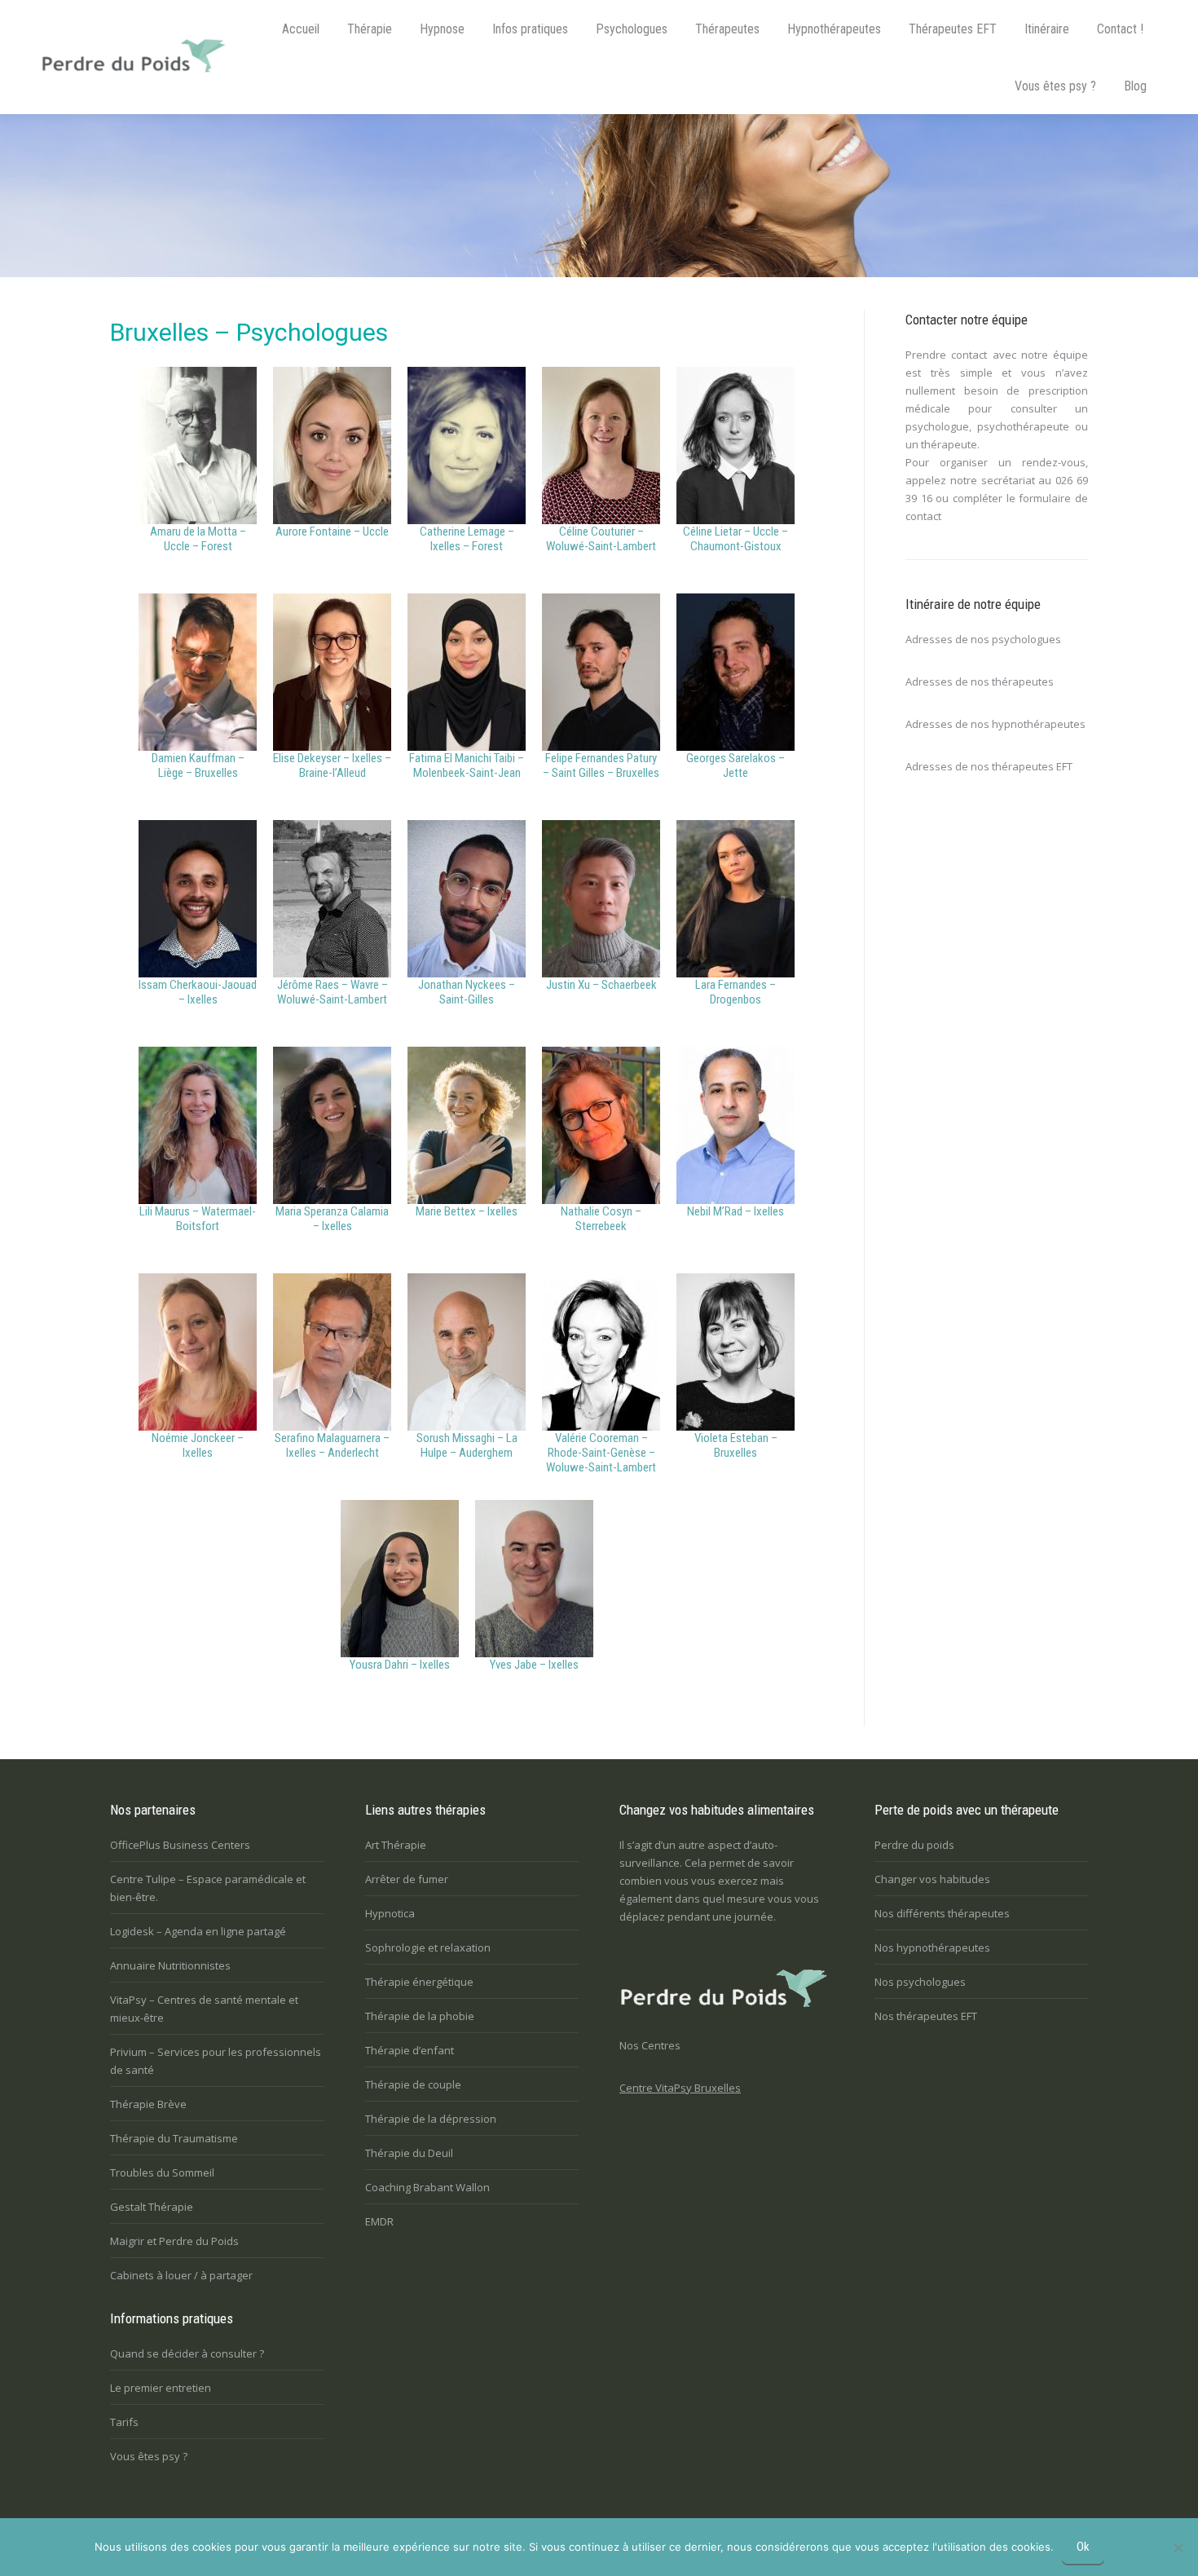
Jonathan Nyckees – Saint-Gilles (467, 992)
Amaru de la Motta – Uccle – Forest (198, 539)
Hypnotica (390, 1913)
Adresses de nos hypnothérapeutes (995, 724)
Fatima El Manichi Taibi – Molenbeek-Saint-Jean (467, 765)
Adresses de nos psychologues (983, 639)
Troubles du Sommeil (162, 2172)
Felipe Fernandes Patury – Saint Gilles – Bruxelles (601, 765)
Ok (1083, 2547)
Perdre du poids (914, 1845)
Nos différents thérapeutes (942, 1913)
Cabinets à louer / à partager (181, 2275)
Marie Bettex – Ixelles (467, 1211)
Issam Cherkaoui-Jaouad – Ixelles (198, 992)
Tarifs (124, 2422)
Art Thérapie (396, 1845)
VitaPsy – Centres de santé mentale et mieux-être (204, 2009)
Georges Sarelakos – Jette (736, 765)
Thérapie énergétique (419, 1982)
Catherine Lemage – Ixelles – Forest (467, 539)
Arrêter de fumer (407, 1879)
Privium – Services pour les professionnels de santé (216, 2061)
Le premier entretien (161, 2388)
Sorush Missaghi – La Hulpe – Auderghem (467, 1445)
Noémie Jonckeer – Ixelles (198, 1445)
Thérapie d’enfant (410, 2050)
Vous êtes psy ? (149, 2456)
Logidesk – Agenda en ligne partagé (198, 1931)
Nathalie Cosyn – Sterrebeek (601, 1219)
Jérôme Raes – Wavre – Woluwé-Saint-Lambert (333, 992)
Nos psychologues (920, 1982)
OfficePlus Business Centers (180, 1845)
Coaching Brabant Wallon (427, 2187)
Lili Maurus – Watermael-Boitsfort (198, 1219)
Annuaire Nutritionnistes (170, 1965)
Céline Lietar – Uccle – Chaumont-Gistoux (736, 539)
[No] (1178, 2547)
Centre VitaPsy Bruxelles (680, 2088)
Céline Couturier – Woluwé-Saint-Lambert (601, 539)
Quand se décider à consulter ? (187, 2353)
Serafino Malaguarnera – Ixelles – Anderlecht (332, 1445)
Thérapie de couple (413, 2084)
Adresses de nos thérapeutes (980, 681)
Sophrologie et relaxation (428, 1947)
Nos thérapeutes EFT (926, 2016)
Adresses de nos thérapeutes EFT (989, 766)
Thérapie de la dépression (431, 2119)
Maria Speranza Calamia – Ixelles (332, 1219)
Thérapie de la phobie (420, 2016)
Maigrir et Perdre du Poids (174, 2241)
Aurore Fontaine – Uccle (332, 532)
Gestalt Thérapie (152, 2207)
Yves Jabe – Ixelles (534, 1665)
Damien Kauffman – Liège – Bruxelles (198, 765)
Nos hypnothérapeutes (932, 1947)
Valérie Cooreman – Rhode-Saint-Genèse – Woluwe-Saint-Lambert (601, 1453)
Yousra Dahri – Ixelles (400, 1665)
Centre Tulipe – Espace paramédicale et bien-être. (208, 1888)
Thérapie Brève (148, 2104)
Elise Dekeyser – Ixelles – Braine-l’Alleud (332, 765)
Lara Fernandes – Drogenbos (736, 992)
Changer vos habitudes (932, 1879)
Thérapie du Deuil (409, 2153)
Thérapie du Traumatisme (174, 2138)
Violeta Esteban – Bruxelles (736, 1445)
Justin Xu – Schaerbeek (601, 985)
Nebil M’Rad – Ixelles (736, 1211)
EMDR (379, 2221)
